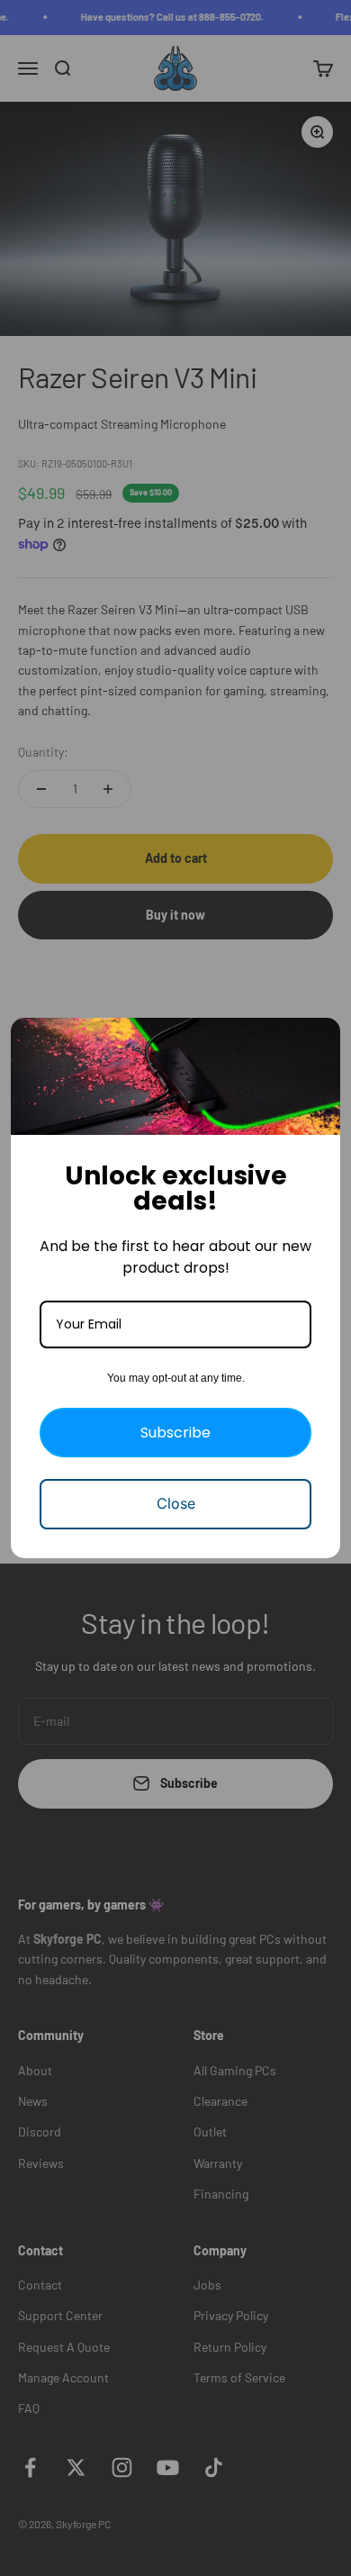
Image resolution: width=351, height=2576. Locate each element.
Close (176, 1503)
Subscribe (175, 1433)
